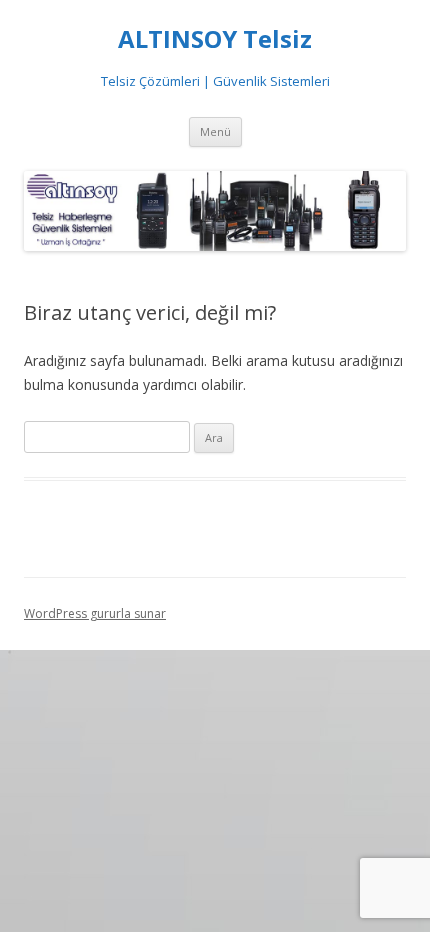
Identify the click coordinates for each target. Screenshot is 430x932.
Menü (215, 131)
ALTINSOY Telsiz (215, 39)
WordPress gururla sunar (95, 613)
